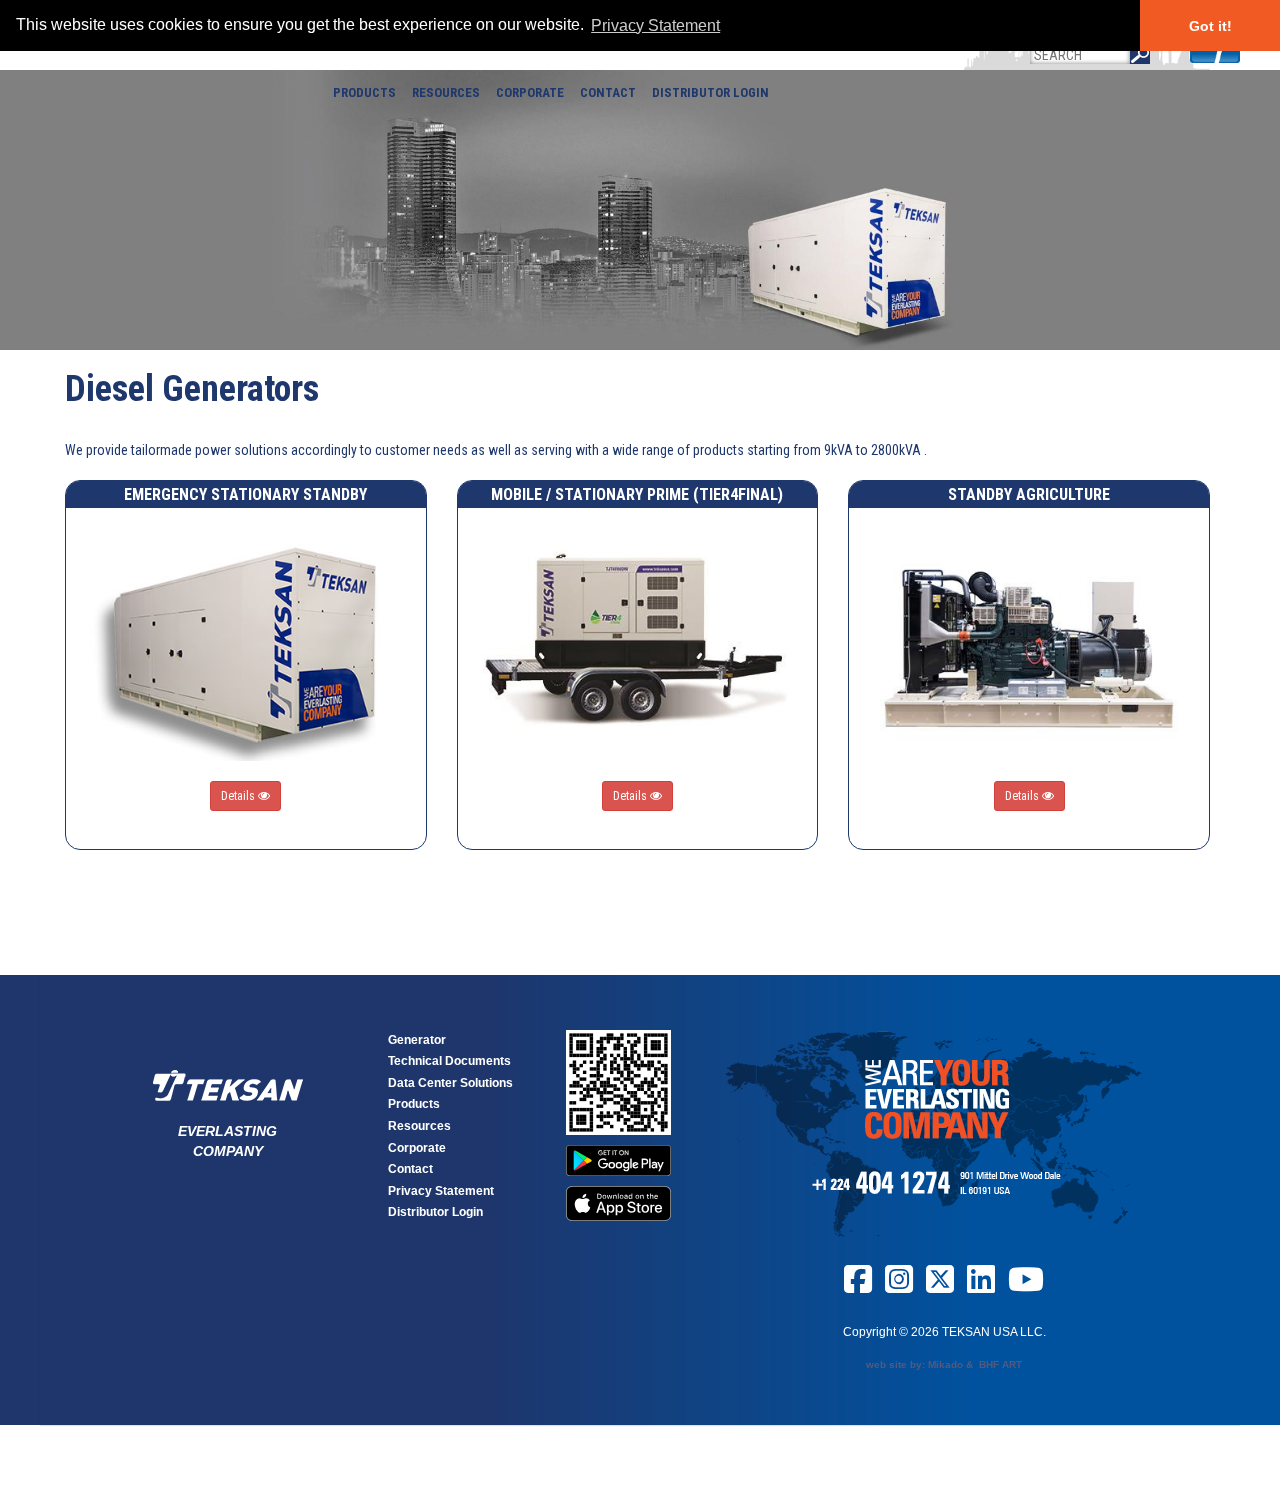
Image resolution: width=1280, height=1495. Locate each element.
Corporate (417, 1148)
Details (239, 796)
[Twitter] (940, 1287)
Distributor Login (435, 1212)
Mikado (945, 1364)
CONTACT (608, 92)
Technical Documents (449, 1061)
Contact (410, 1169)
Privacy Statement (441, 1191)
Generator (417, 1040)
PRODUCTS (364, 92)
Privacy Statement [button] (655, 25)
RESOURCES (446, 92)
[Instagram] (899, 1287)
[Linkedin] (981, 1287)
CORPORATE (530, 92)
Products (414, 1104)
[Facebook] (858, 1287)
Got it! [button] (1210, 26)
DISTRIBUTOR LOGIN (710, 92)
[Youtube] (1026, 1287)
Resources (419, 1126)
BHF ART (1000, 1364)
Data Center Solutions (450, 1083)
